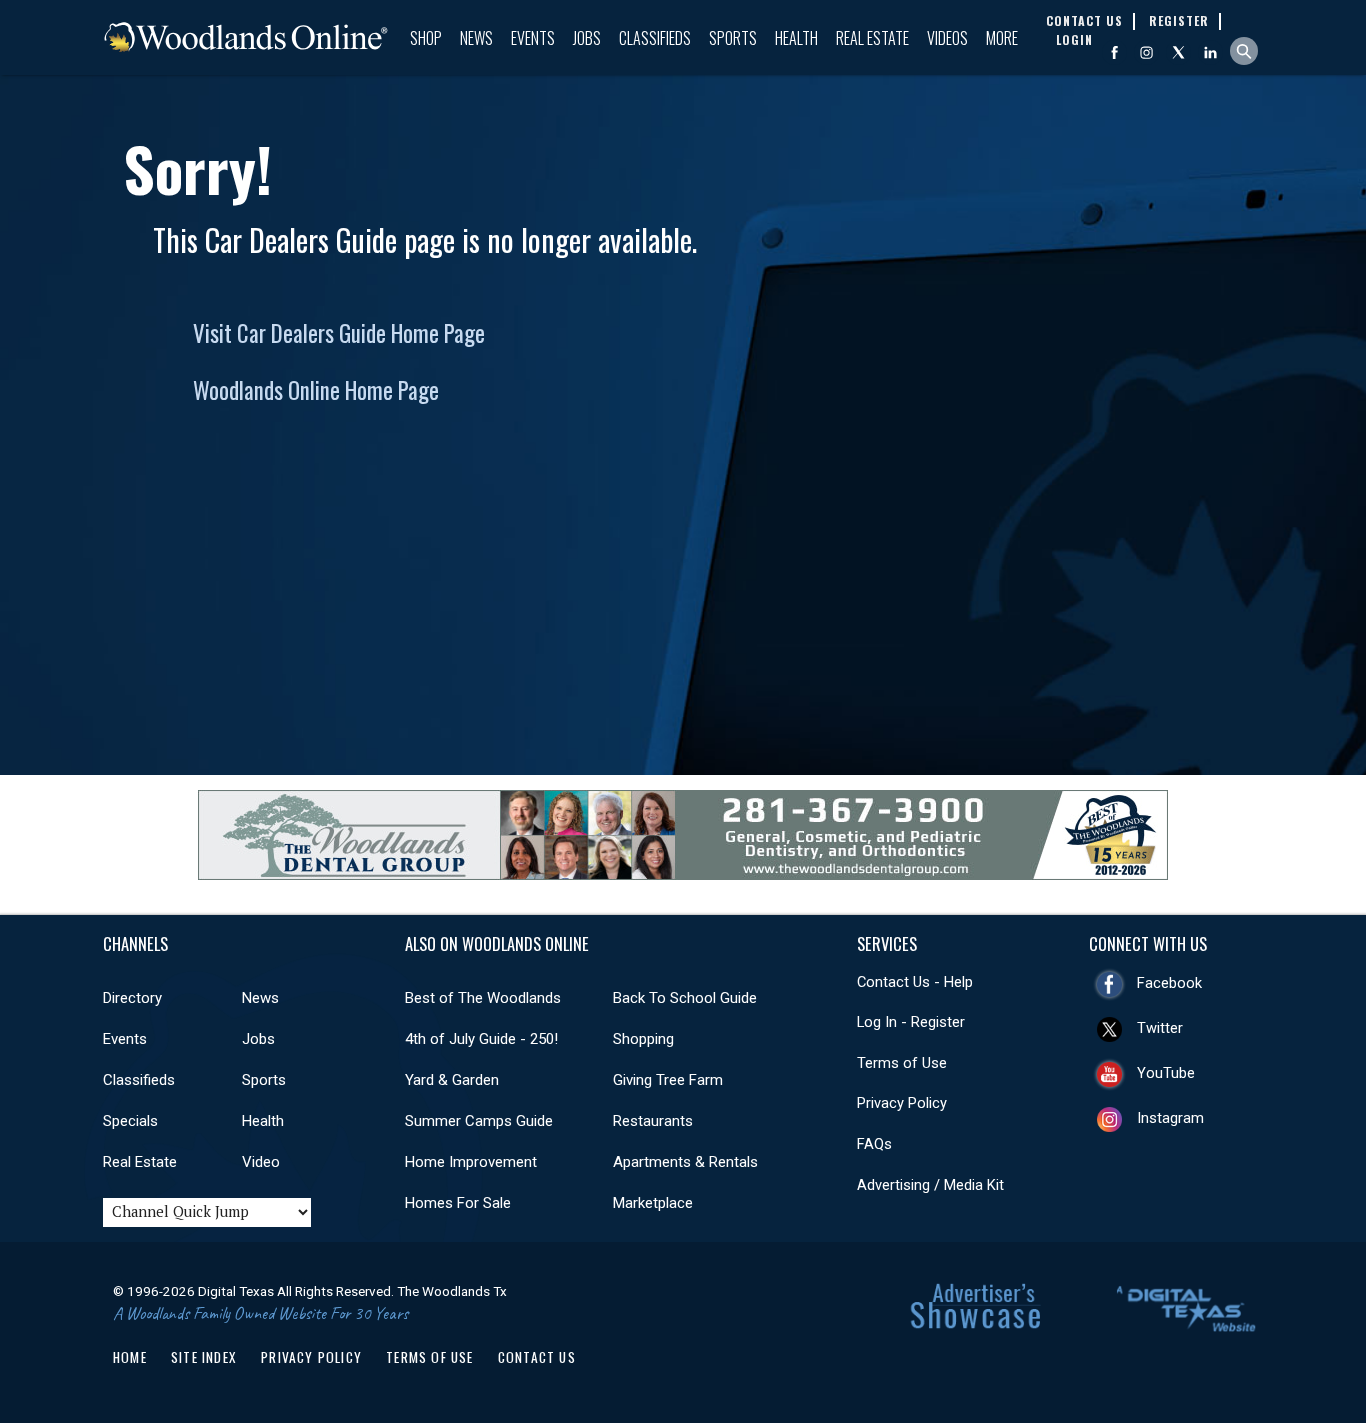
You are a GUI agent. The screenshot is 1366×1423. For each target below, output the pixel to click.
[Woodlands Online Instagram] (1146, 52)
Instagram (1170, 1118)
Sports (733, 38)
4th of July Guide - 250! (481, 1039)
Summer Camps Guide (479, 1121)
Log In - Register (911, 1022)
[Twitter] (1178, 52)
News (476, 38)
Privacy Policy (902, 1103)
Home (130, 1357)
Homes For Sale (458, 1203)
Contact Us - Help (915, 982)
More (1002, 38)
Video (261, 1162)
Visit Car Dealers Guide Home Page (339, 333)
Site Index (204, 1357)
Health (796, 38)
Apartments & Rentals (685, 1162)
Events (533, 38)
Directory (132, 998)
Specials (130, 1121)
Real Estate (872, 38)
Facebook (1169, 983)
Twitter (1160, 1028)
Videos (947, 38)
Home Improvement (471, 1162)
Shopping (643, 1039)
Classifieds (655, 38)
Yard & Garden (452, 1080)
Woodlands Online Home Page (316, 390)
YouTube (1166, 1073)
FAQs (874, 1144)
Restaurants (653, 1121)
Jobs (587, 38)
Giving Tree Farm (668, 1080)
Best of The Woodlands (483, 998)
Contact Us (537, 1357)
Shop (426, 38)
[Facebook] (1114, 52)
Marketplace (653, 1203)
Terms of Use (902, 1063)
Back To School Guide (685, 998)
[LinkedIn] (1210, 52)
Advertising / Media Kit (930, 1185)
